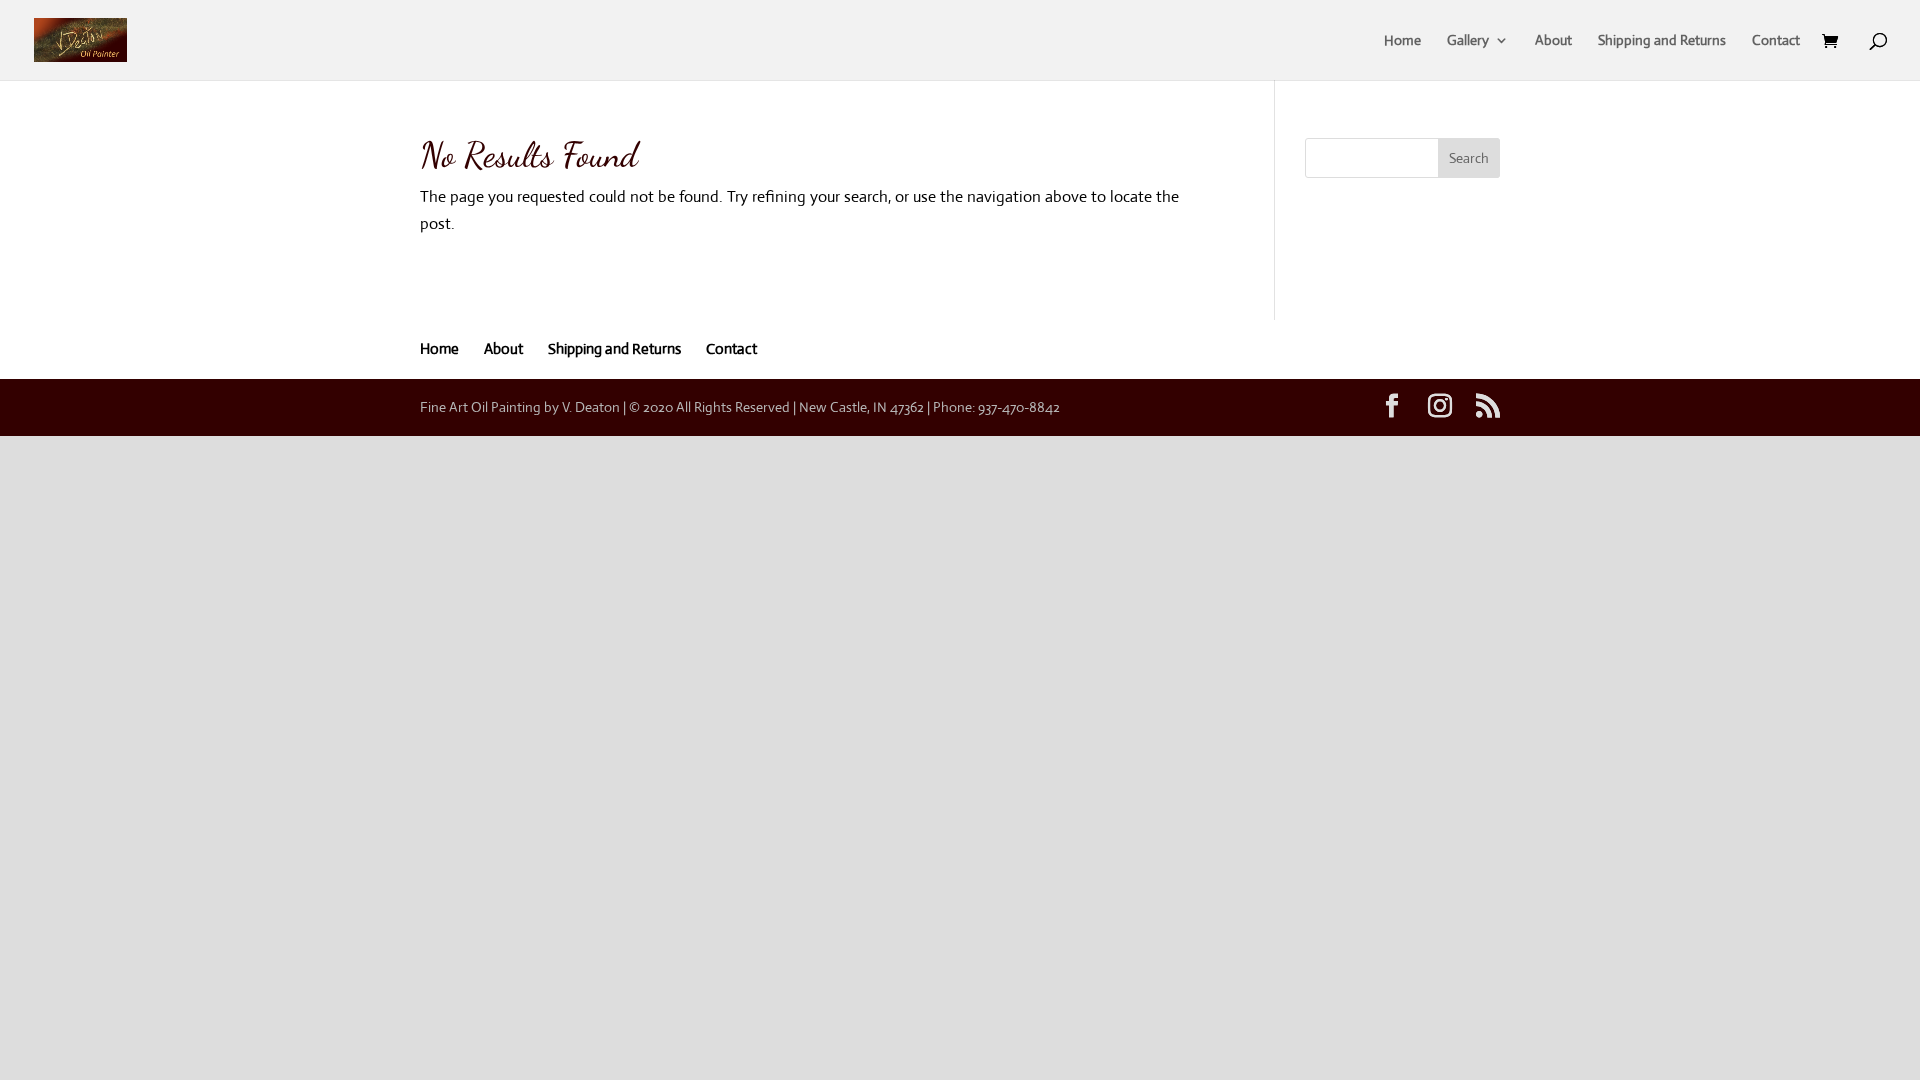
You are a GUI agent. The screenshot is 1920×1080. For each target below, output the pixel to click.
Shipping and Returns (1662, 41)
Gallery (1468, 41)
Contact (1776, 41)
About (1553, 41)
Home (1402, 41)
